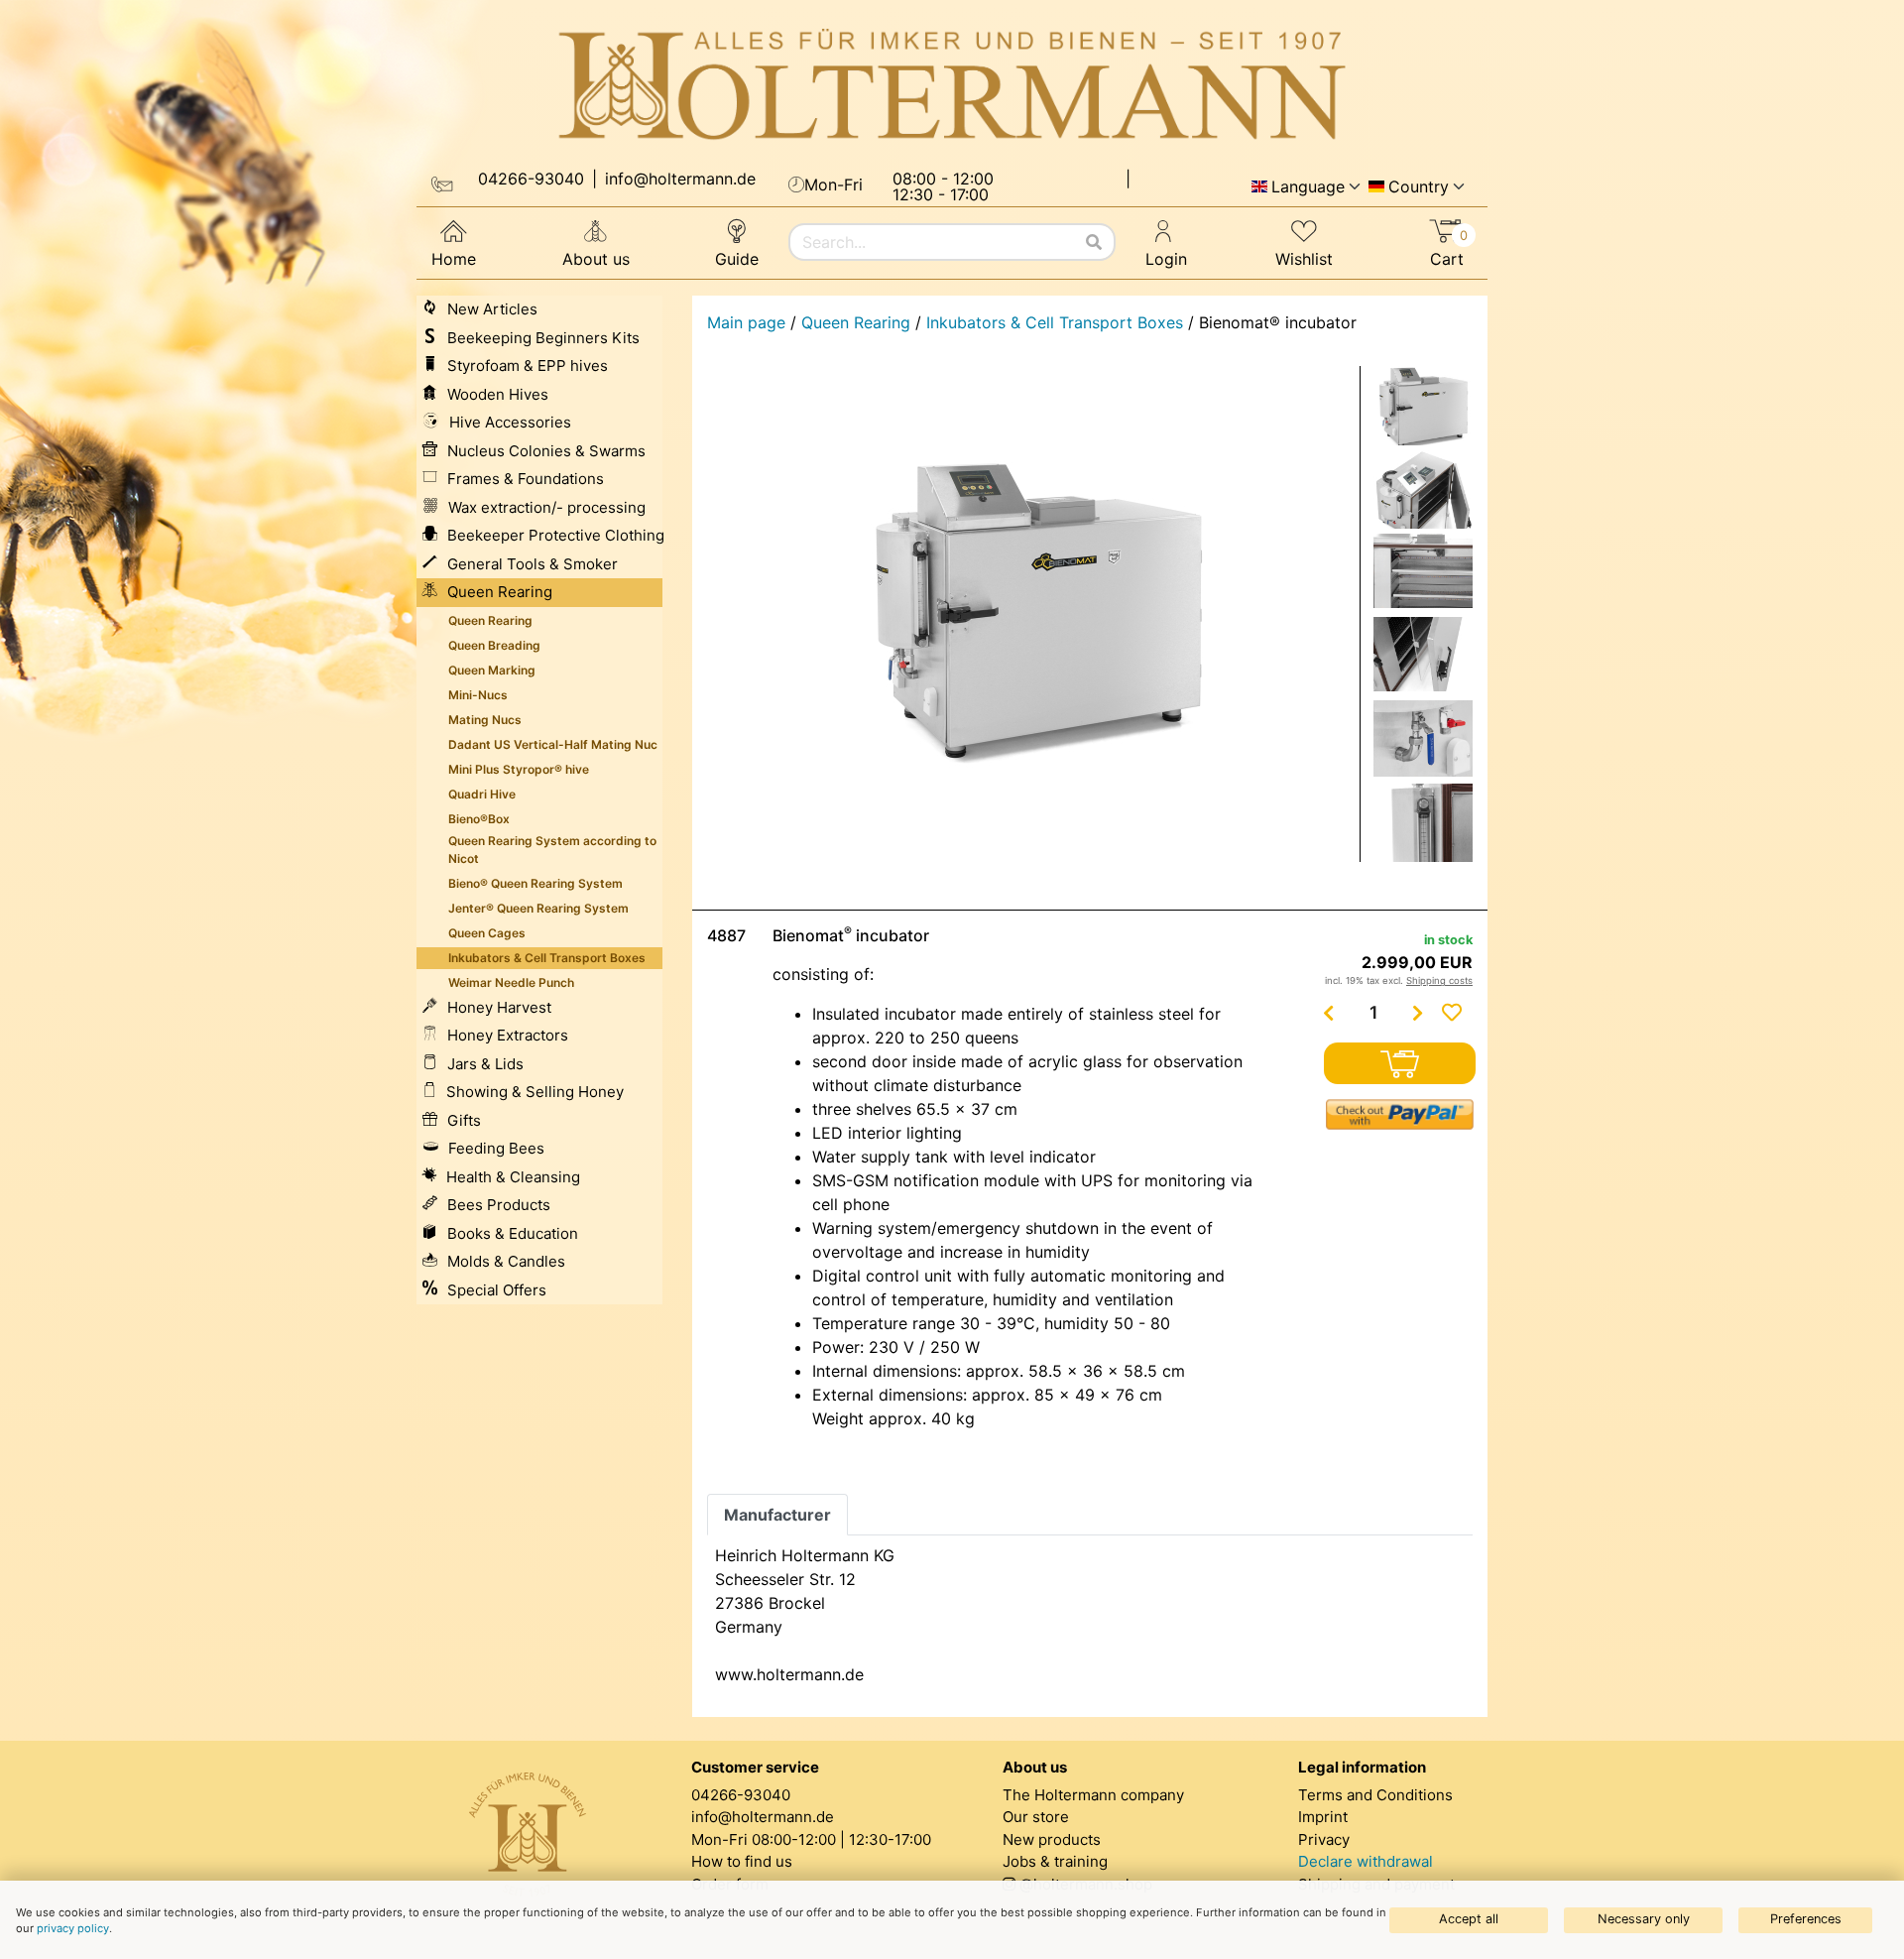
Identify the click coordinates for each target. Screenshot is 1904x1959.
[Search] (1094, 242)
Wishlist (1304, 259)
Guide (737, 259)
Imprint (1323, 1817)
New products (1052, 1839)
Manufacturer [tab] (777, 1515)
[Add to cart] (1400, 1063)
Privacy (1324, 1839)
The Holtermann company (1093, 1795)
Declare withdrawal (1366, 1861)
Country (1419, 186)
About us (596, 259)
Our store (1036, 1817)
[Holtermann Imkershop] (952, 85)
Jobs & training (1055, 1861)
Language (1308, 186)
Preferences (1806, 1919)
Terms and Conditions (1375, 1795)
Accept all (1469, 1919)
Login (1166, 259)
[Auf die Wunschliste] (1452, 1013)
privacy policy (73, 1928)
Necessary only (1644, 1919)
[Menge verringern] (1329, 1013)
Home (454, 259)
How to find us (742, 1861)
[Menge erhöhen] (1418, 1013)
